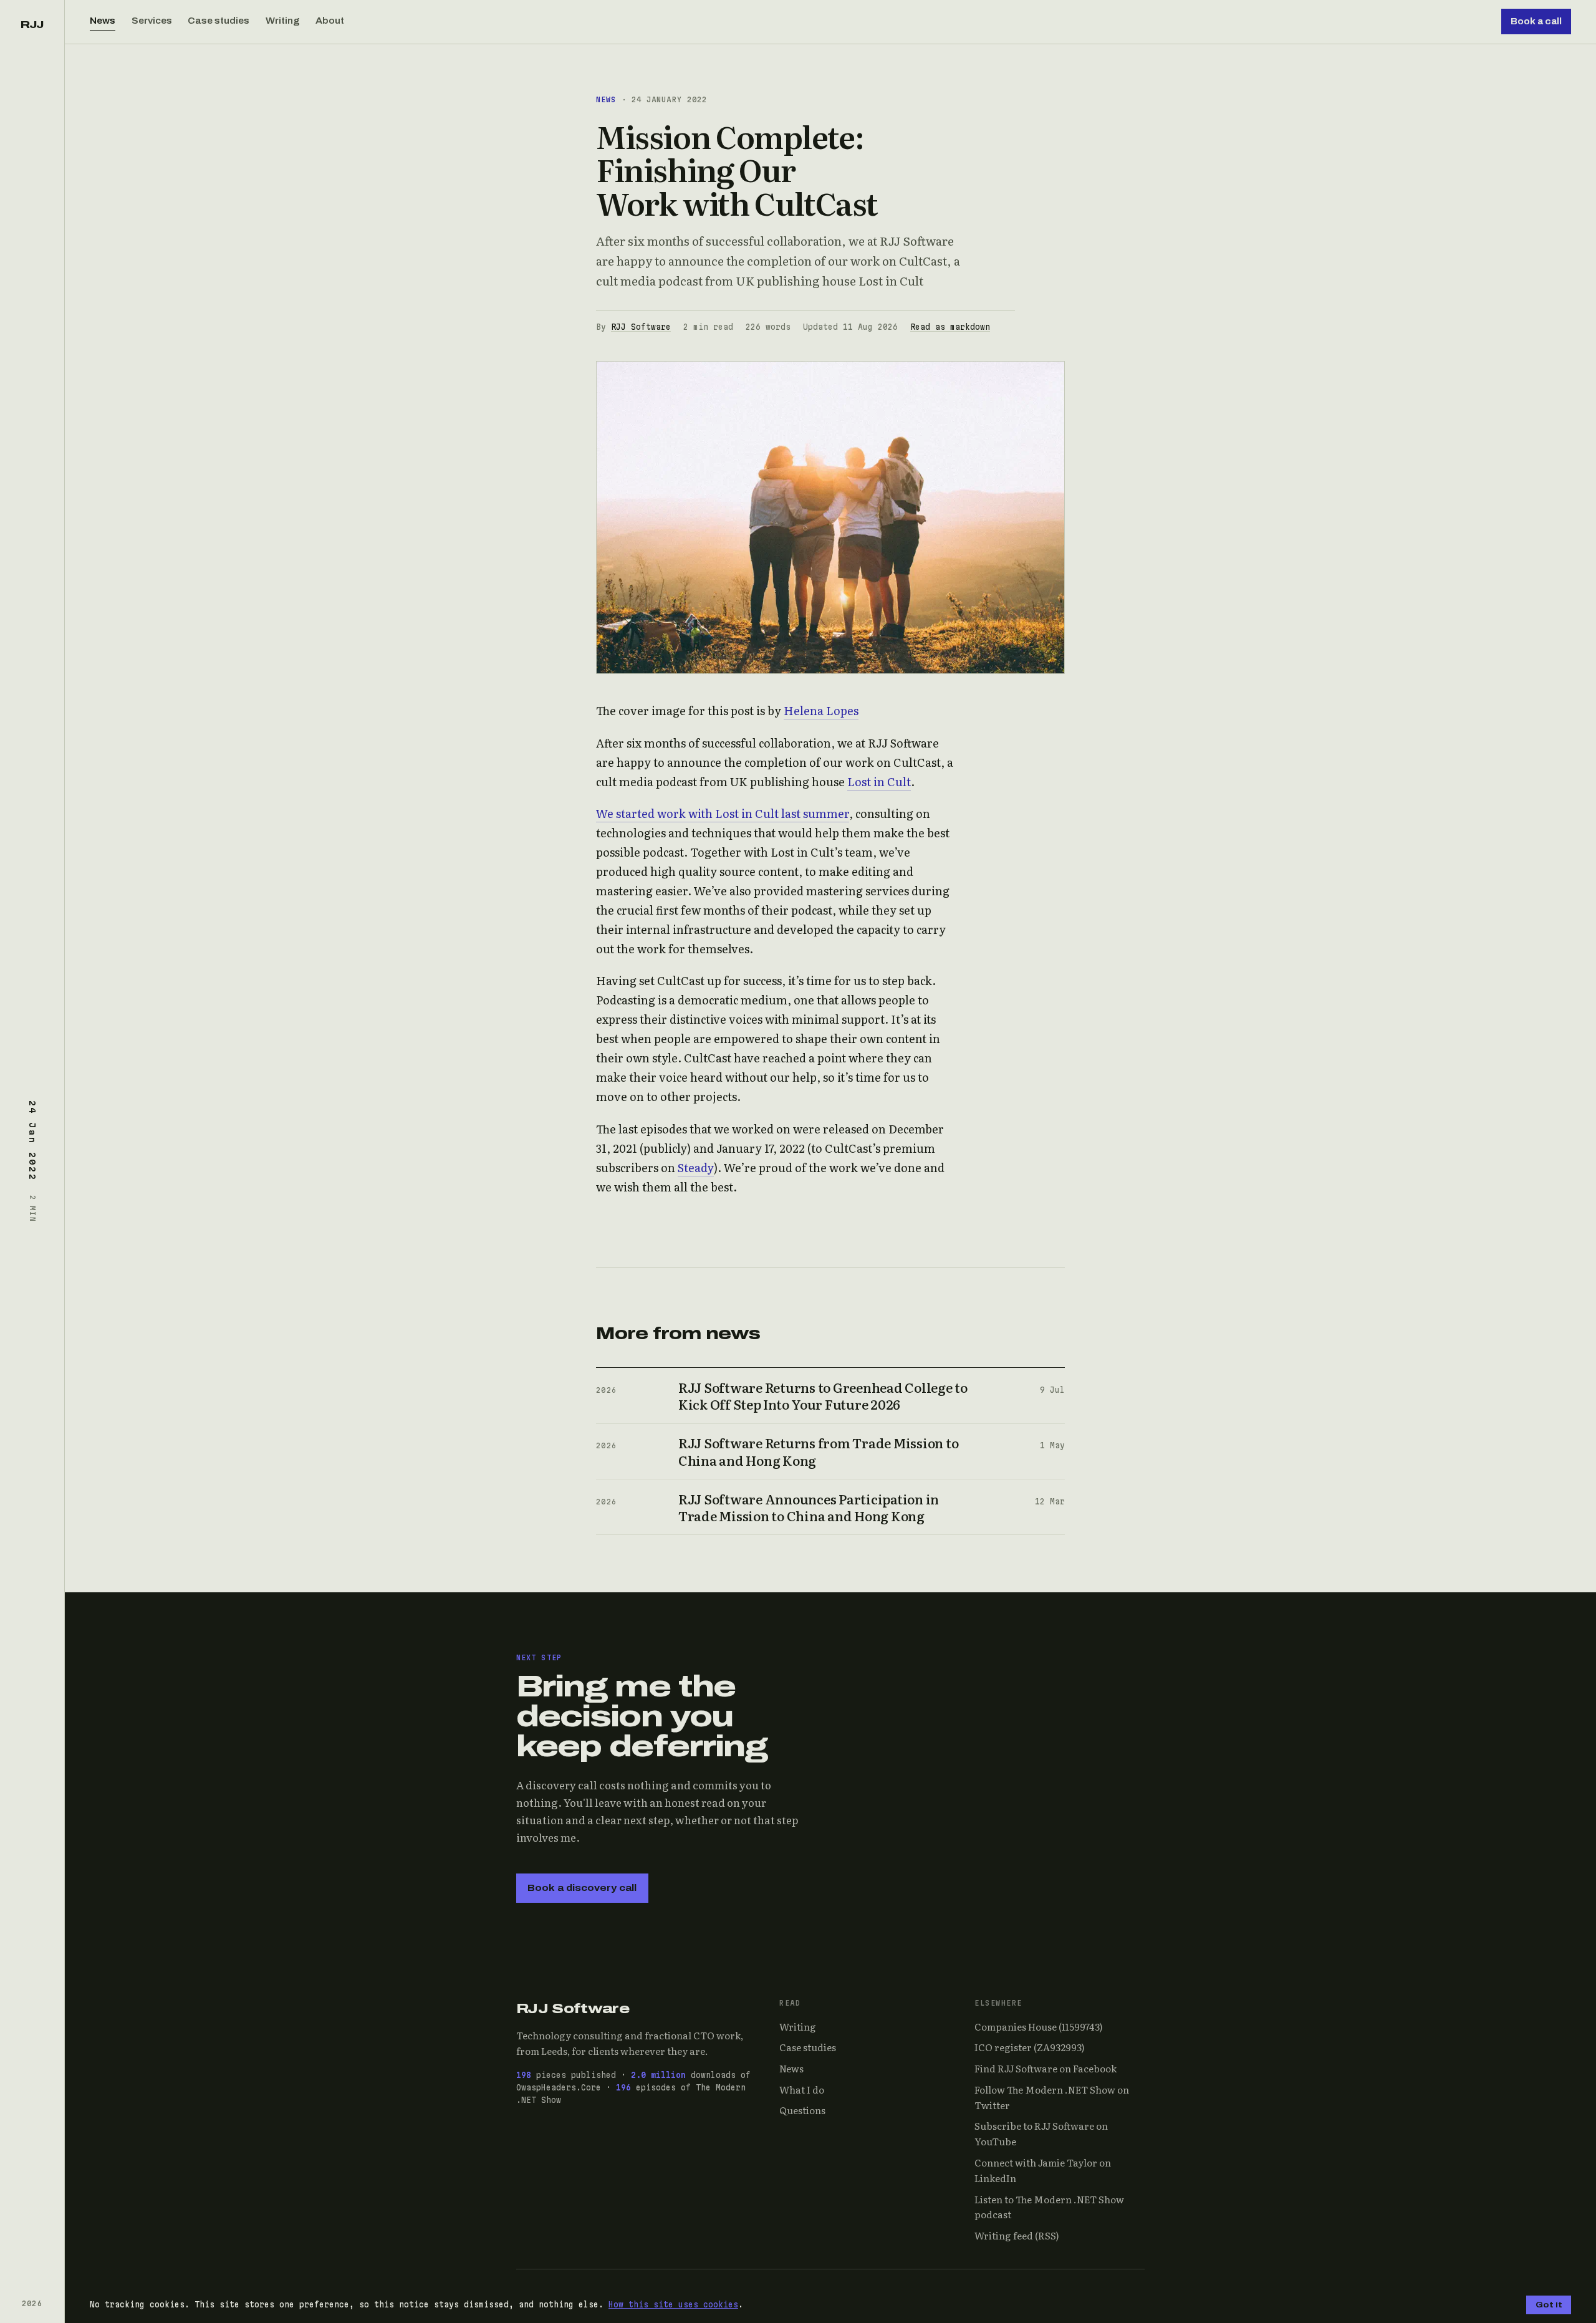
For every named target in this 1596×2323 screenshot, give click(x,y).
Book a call (1536, 22)
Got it (1549, 2305)
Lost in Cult (879, 782)
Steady (696, 1167)
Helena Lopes (821, 710)
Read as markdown (950, 327)
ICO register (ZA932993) (1030, 2047)
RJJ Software (641, 327)
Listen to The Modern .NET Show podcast (1049, 2207)
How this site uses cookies (673, 2304)
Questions (802, 2110)
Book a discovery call (582, 1888)
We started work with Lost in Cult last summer (723, 813)
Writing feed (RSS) (1017, 2235)
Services (152, 21)
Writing (283, 21)
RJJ (32, 25)
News (103, 21)
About (330, 21)
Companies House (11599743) (1039, 2027)
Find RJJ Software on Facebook (1046, 2068)
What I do (802, 2090)
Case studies (219, 21)
